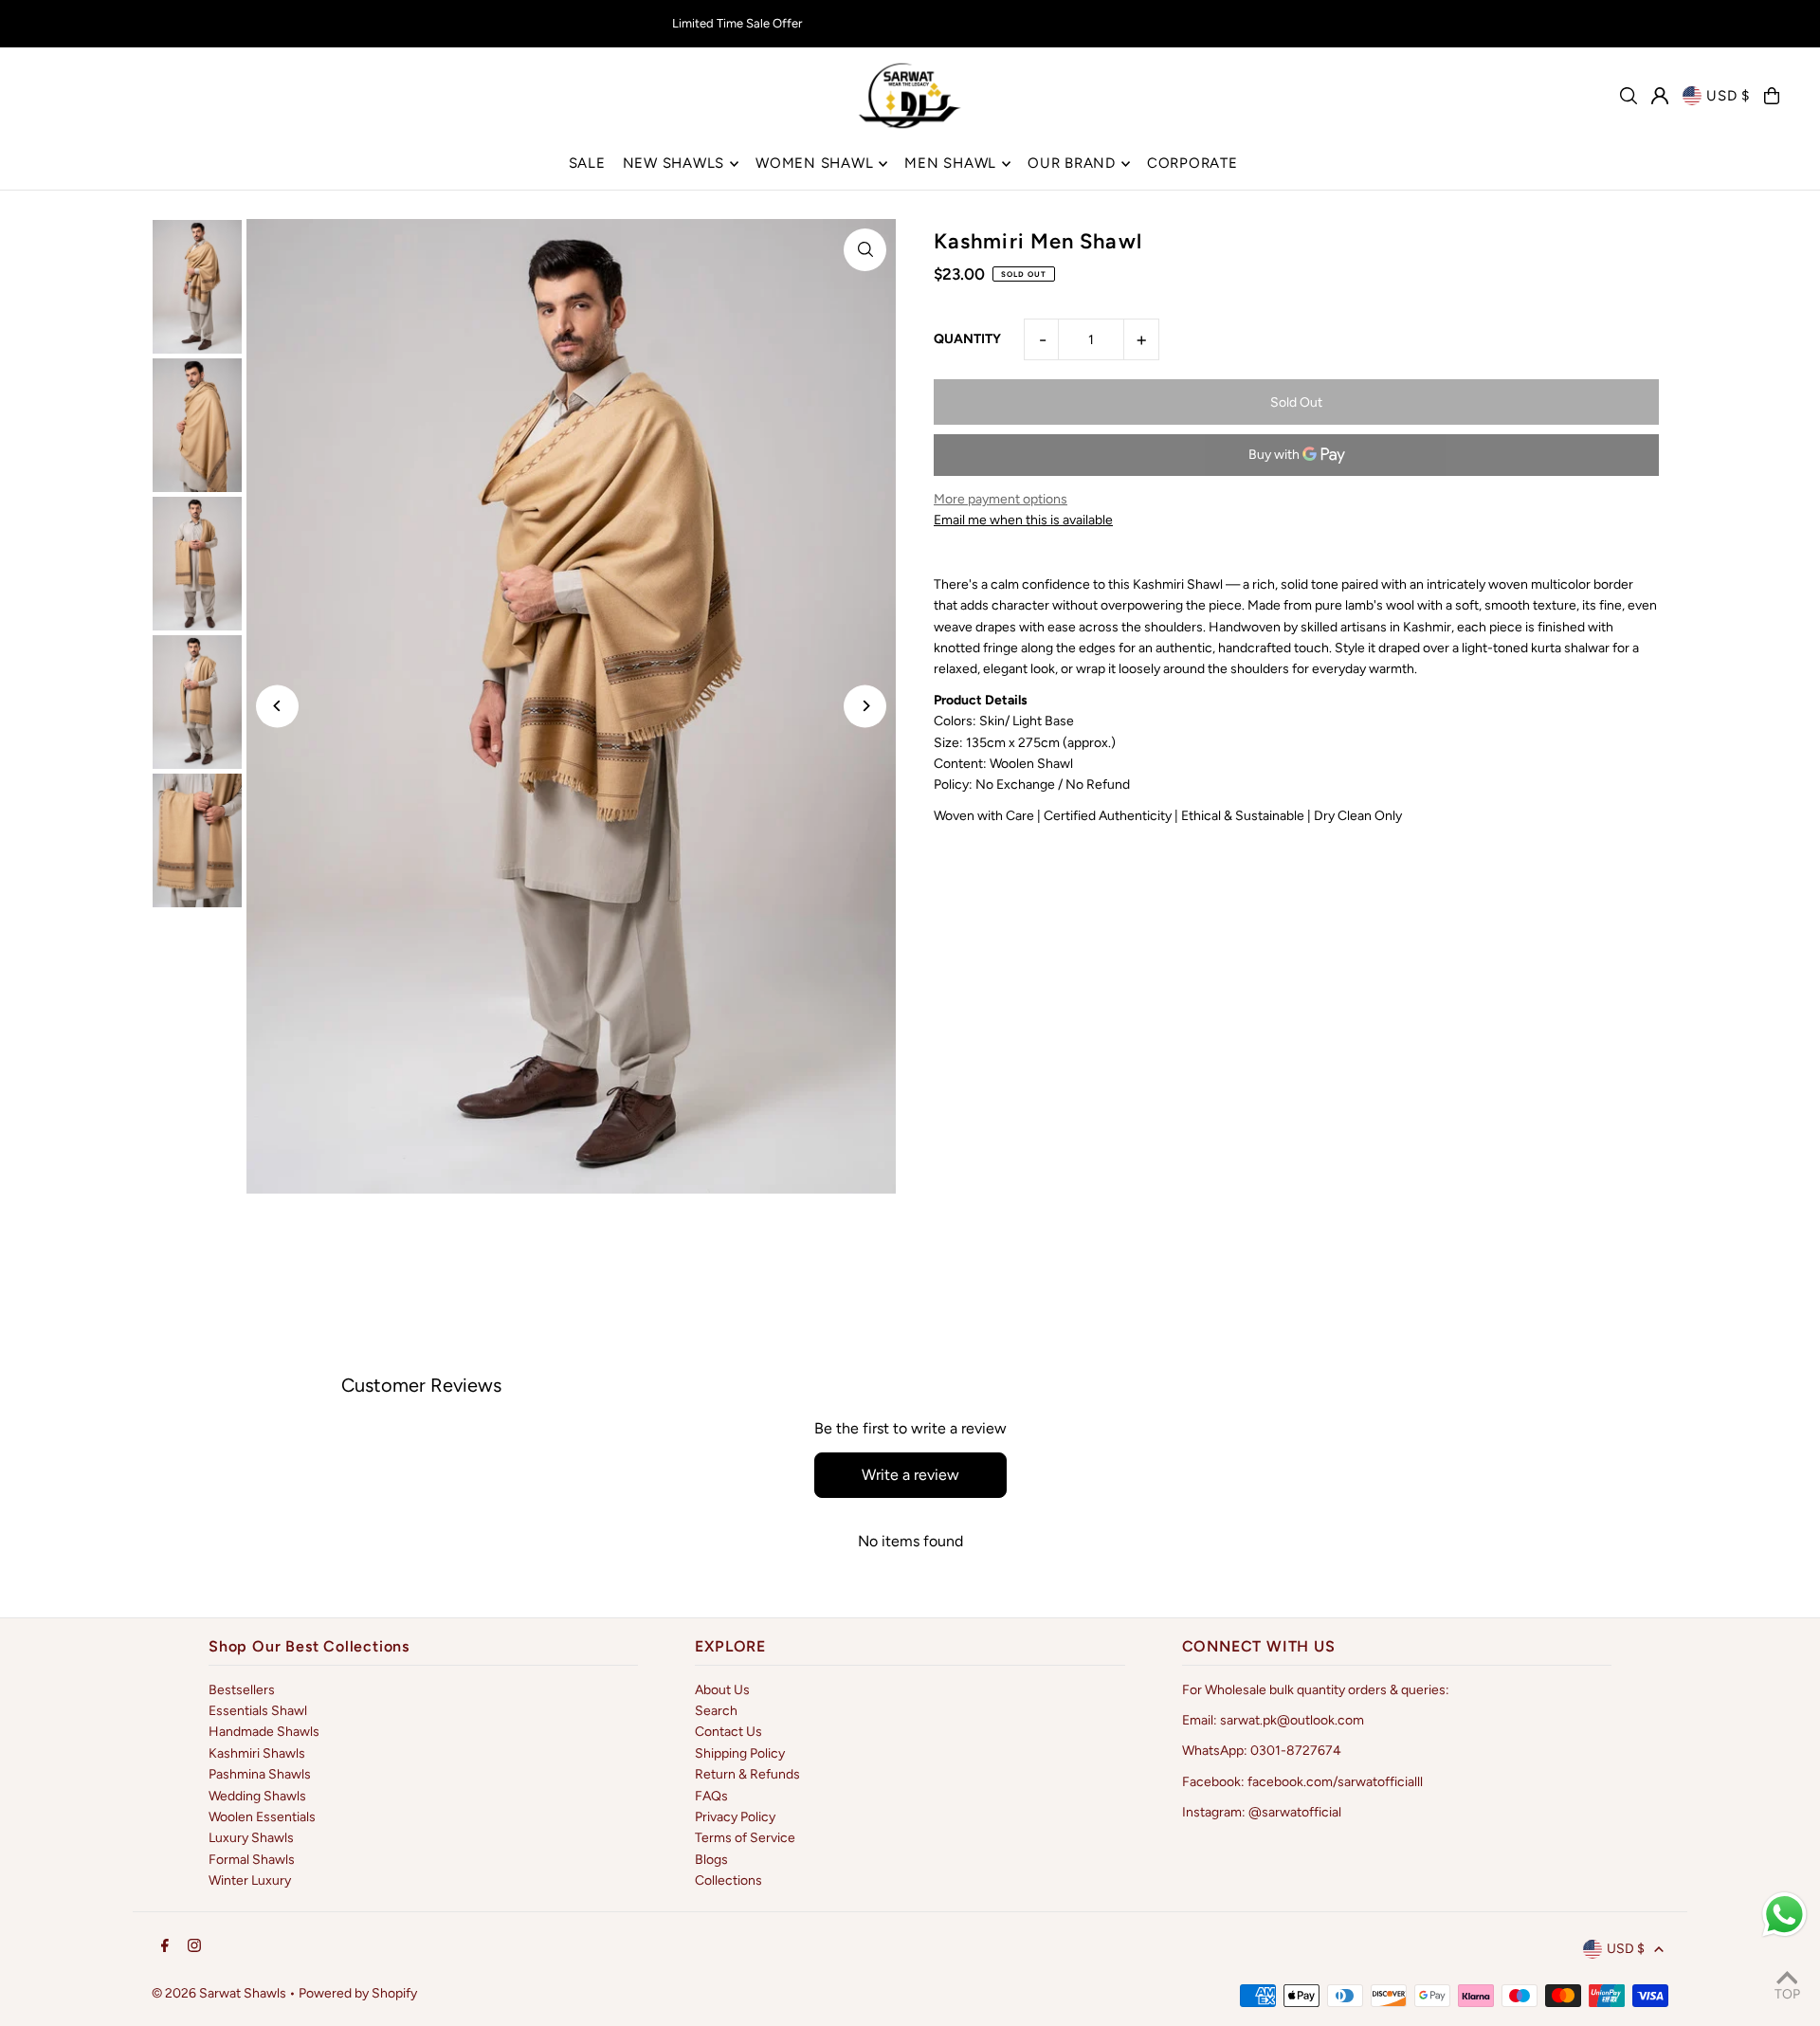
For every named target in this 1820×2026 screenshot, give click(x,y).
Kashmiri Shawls (257, 1753)
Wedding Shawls (257, 1796)
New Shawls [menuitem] (674, 163)
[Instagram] (194, 1947)
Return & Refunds (747, 1774)
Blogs (711, 1860)
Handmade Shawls (264, 1732)
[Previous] (277, 706)
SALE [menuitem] (587, 163)
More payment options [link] (1001, 499)
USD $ (1728, 96)
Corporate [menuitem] (1192, 163)
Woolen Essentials (262, 1817)
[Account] (1660, 96)
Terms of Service (745, 1838)
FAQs (711, 1796)
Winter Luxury (250, 1880)
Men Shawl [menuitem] (950, 163)
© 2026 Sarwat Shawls (219, 1993)
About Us (722, 1690)
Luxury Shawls (251, 1838)
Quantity (967, 339)
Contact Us (728, 1732)
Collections (728, 1880)
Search (716, 1711)
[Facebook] (165, 1947)
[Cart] (1772, 96)
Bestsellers (242, 1690)
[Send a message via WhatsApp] (1784, 1915)
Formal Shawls (252, 1860)
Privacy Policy (735, 1817)
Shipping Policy (740, 1753)
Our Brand (1072, 163)
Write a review (910, 1475)
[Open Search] (1629, 96)
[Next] (865, 706)
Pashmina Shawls (260, 1774)
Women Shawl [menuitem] (814, 163)
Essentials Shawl (258, 1711)
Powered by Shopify (358, 1993)
